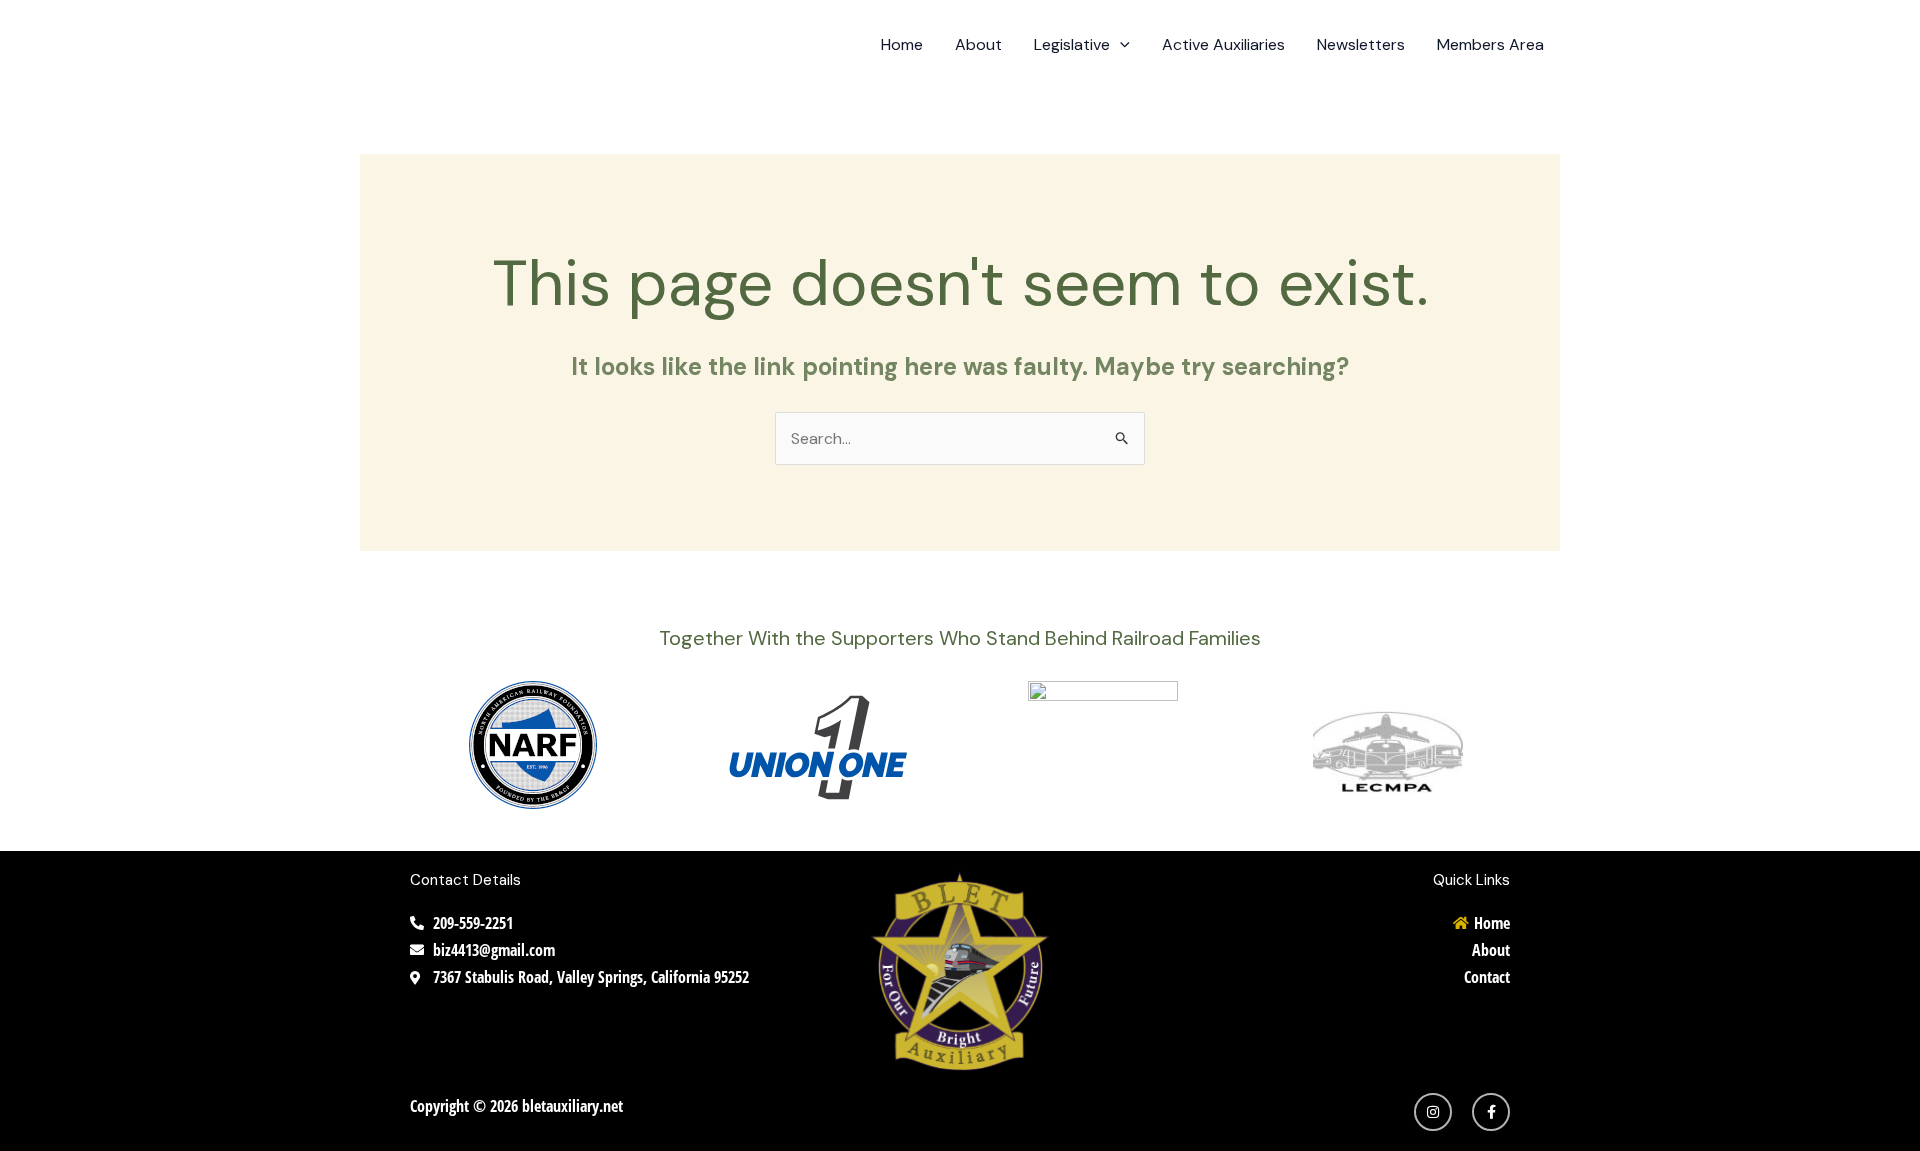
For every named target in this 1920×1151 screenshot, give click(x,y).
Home (902, 44)
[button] (1120, 45)
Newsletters (1361, 44)
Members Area (1490, 44)
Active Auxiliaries (1223, 44)
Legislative (1072, 44)
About (978, 44)
